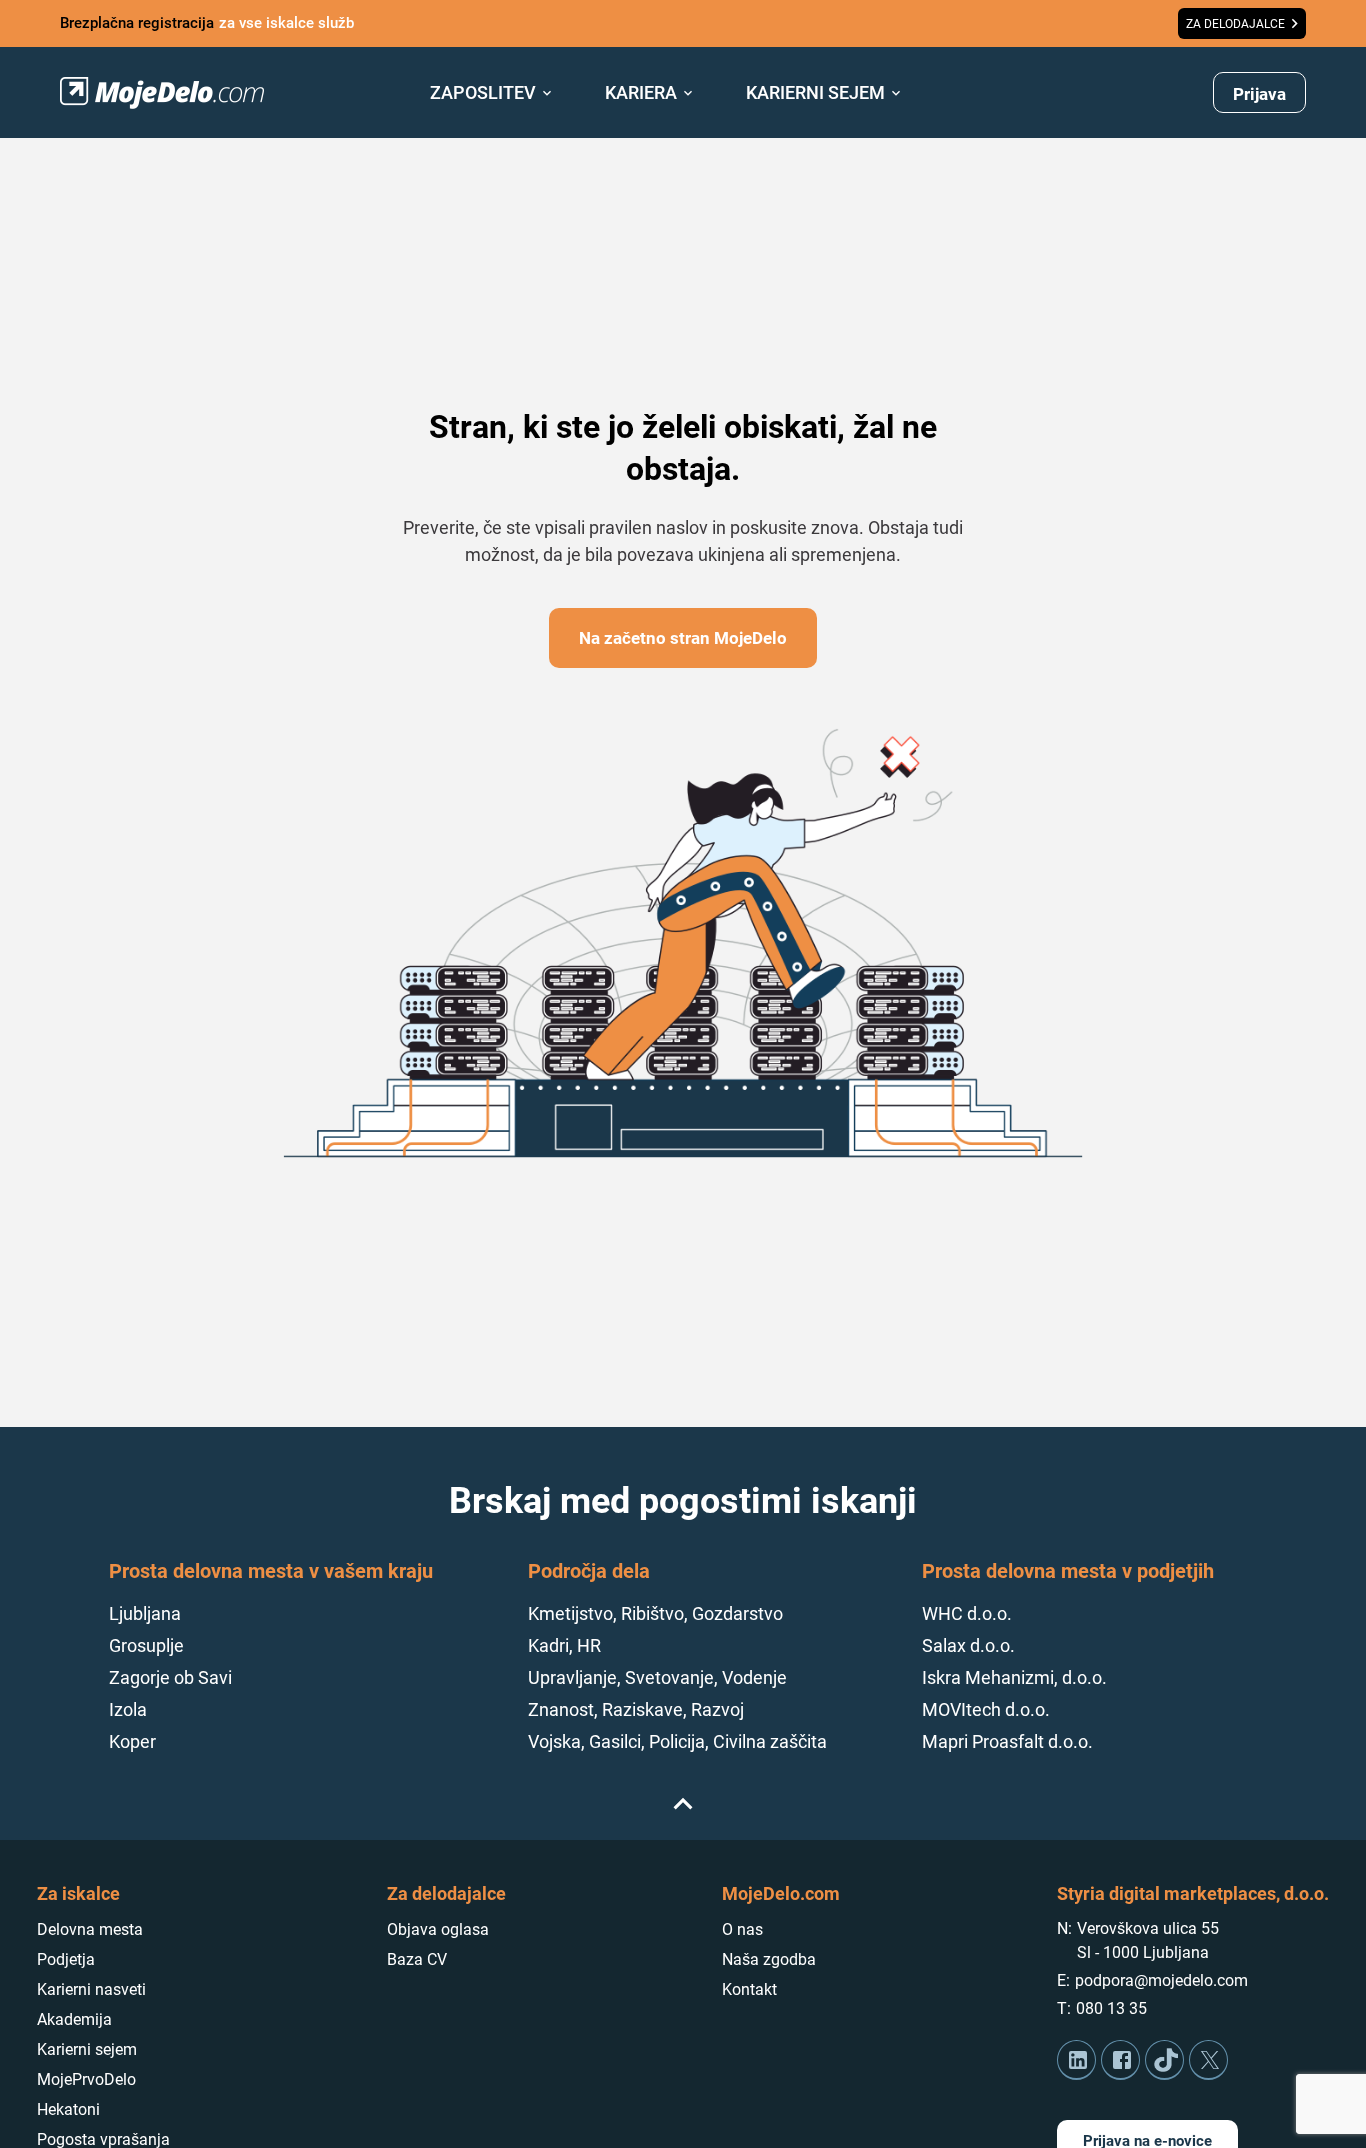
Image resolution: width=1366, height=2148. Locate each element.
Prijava (1259, 94)
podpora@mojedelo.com (1161, 1980)
